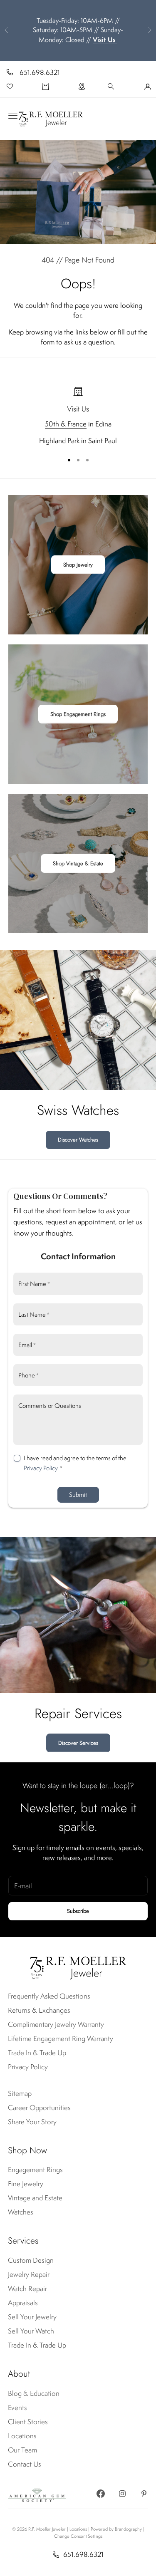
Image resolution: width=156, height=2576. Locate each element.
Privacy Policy (41, 1468)
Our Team (22, 2450)
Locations (22, 2436)
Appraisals (23, 2303)
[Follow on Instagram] (122, 2494)
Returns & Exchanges (39, 2010)
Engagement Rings (35, 2170)
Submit (78, 1495)
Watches (21, 2212)
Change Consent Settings (78, 2536)
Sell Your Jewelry (32, 2317)
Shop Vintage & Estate (78, 863)
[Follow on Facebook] (101, 2494)
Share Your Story (32, 2122)
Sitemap (20, 2093)
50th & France (66, 424)
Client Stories (28, 2422)
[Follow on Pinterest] (144, 2494)
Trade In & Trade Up (37, 2053)
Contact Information (78, 1256)
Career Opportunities (39, 2108)
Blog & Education (34, 2393)
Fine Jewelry (26, 2184)
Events (17, 2408)
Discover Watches (78, 1140)
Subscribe (78, 1911)
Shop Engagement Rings (78, 714)
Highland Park (59, 441)
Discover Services (78, 1743)
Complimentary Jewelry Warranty (56, 2024)
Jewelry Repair (29, 2274)
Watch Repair (27, 2289)
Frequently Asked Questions (49, 1996)
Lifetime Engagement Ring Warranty (61, 2039)
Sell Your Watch (31, 2331)
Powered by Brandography (116, 2529)
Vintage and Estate (35, 2198)
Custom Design (31, 2260)
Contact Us (25, 2464)
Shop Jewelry (78, 565)
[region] (78, 416)
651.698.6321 (40, 72)
